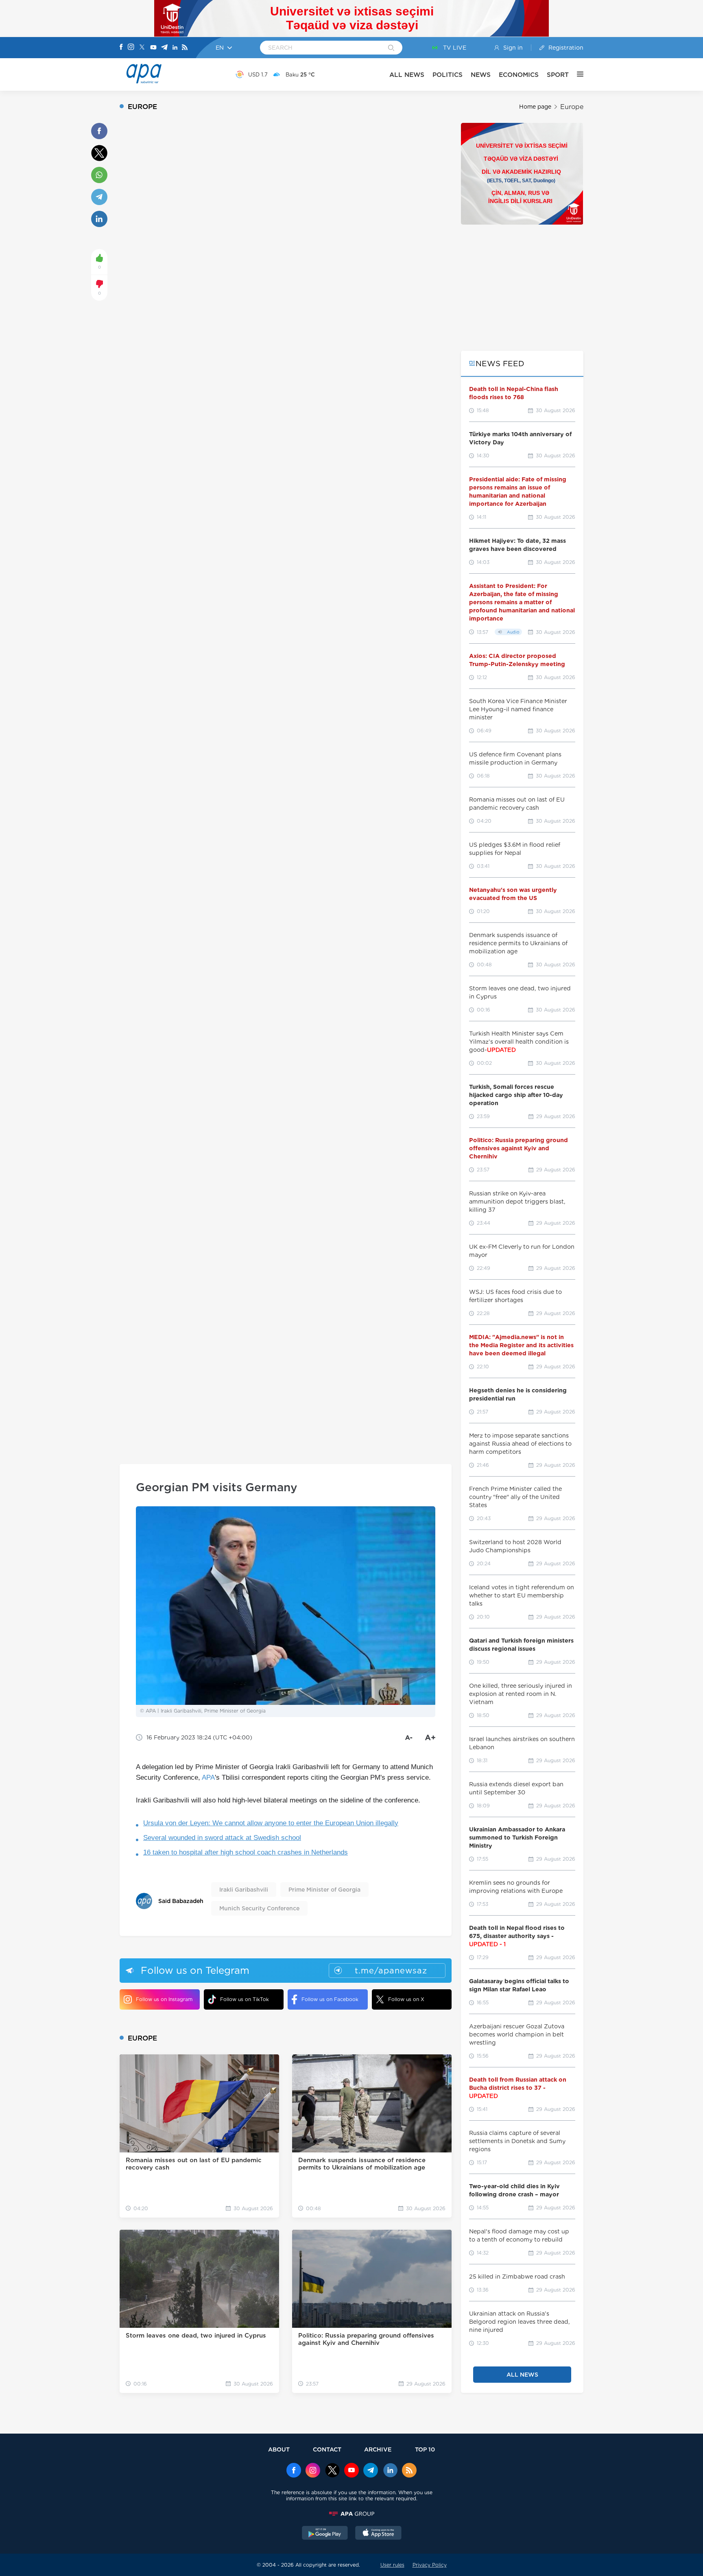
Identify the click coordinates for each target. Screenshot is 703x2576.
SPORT (558, 75)
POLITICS (448, 75)
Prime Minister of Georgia (324, 1890)
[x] (332, 2471)
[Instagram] (131, 48)
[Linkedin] (175, 48)
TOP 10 (425, 2449)
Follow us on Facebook (330, 1999)
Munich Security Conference (259, 1908)
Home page (535, 107)
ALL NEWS (407, 75)
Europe (572, 107)
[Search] (391, 48)
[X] (142, 48)
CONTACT (327, 2449)
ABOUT (279, 2449)
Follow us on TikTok (245, 1999)
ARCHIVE (378, 2449)
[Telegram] (164, 48)
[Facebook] (121, 48)
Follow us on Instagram (164, 1999)
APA (208, 1777)
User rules (392, 2565)
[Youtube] (153, 48)
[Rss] (185, 48)
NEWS (481, 75)
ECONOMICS (519, 75)
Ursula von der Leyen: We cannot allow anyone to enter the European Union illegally (271, 1823)
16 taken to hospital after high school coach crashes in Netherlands (246, 1852)
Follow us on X (406, 1999)
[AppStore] (378, 2534)
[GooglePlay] (325, 2534)
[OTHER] (576, 74)
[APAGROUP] (351, 2514)
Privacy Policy (430, 2565)
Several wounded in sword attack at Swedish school (222, 1838)
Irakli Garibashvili (244, 1890)
